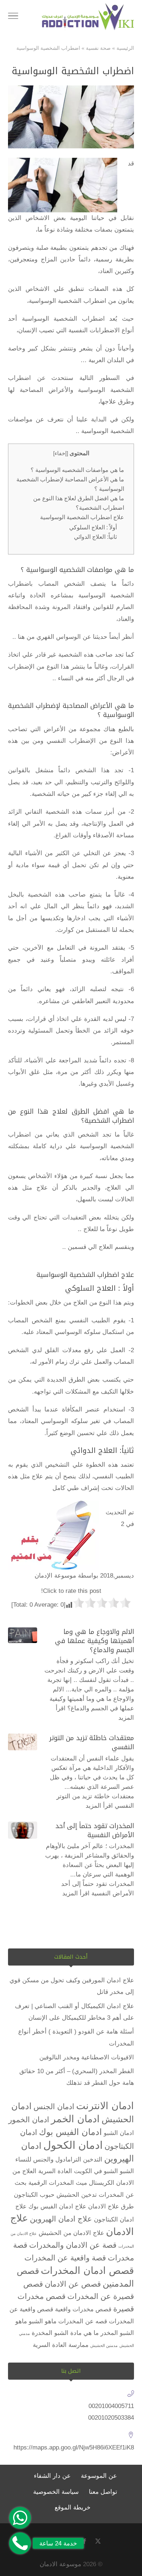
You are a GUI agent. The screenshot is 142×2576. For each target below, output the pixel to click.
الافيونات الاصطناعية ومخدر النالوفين (87, 2057)
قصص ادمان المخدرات (87, 2271)
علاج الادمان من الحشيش (71, 2233)
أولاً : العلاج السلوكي (93, 527)
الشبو (127, 2171)
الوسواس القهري (59, 637)
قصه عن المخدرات (83, 2321)
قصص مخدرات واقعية (83, 2309)
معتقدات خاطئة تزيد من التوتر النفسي (92, 1742)
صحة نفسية (98, 48)
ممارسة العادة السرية (61, 2345)
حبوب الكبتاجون (34, 2195)
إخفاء (61, 453)
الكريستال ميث (95, 2183)
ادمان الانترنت (105, 2106)
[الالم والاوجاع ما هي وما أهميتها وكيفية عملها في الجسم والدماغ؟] (23, 1635)
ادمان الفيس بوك (70, 2132)
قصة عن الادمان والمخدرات (73, 2245)
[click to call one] (20, 2543)
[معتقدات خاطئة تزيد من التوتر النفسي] (23, 1742)
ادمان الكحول (73, 2145)
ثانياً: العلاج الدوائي (95, 537)
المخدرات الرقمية (51, 2183)
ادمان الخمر (75, 2119)
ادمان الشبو (119, 2133)
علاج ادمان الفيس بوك (57, 2206)
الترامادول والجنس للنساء (48, 2160)
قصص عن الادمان (73, 2284)
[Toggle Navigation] (13, 17)
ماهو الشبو (43, 2321)
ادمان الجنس (54, 2106)
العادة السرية (55, 2171)
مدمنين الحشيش (104, 2345)
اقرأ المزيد (99, 1806)
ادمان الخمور (29, 2120)
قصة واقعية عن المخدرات (65, 2258)
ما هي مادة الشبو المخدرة (65, 2333)
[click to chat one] (20, 2518)
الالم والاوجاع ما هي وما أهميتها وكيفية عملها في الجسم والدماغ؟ (94, 1641)
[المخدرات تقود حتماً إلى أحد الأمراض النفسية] (23, 1830)
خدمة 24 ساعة (58, 2543)
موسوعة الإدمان (55, 1576)
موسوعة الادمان (60, 2564)
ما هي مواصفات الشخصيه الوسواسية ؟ (77, 470)
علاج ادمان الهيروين (61, 2219)
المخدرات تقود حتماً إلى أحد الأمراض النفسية (95, 1830)
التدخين (93, 2160)
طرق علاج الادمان (111, 2206)
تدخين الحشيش (77, 2195)
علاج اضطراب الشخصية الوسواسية (82, 517)
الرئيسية (125, 48)
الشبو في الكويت (96, 2171)
